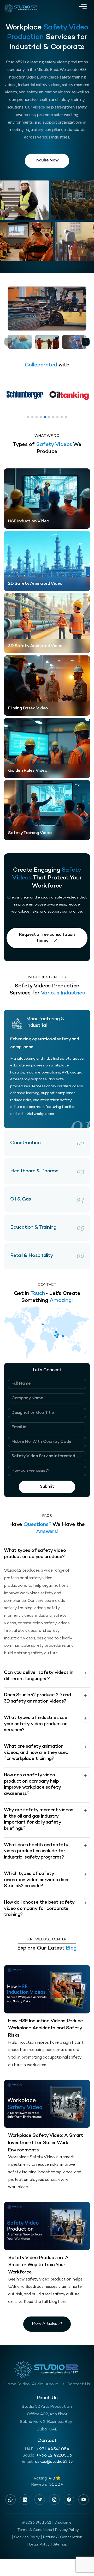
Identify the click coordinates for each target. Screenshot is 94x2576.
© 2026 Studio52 (36, 2523)
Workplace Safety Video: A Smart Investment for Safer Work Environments (46, 2143)
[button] (86, 342)
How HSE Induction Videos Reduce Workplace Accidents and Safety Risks (46, 2028)
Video (24, 2384)
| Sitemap (59, 2544)
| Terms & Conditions (34, 2530)
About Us (55, 2384)
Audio (38, 2384)
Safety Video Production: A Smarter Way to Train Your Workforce (38, 2265)
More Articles (45, 2324)
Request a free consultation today (47, 938)
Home (10, 2384)
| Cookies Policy (26, 2537)
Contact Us (78, 2384)
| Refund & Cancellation (61, 2537)
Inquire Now (47, 161)
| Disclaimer (63, 2523)
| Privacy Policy (66, 2530)
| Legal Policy (38, 2544)
